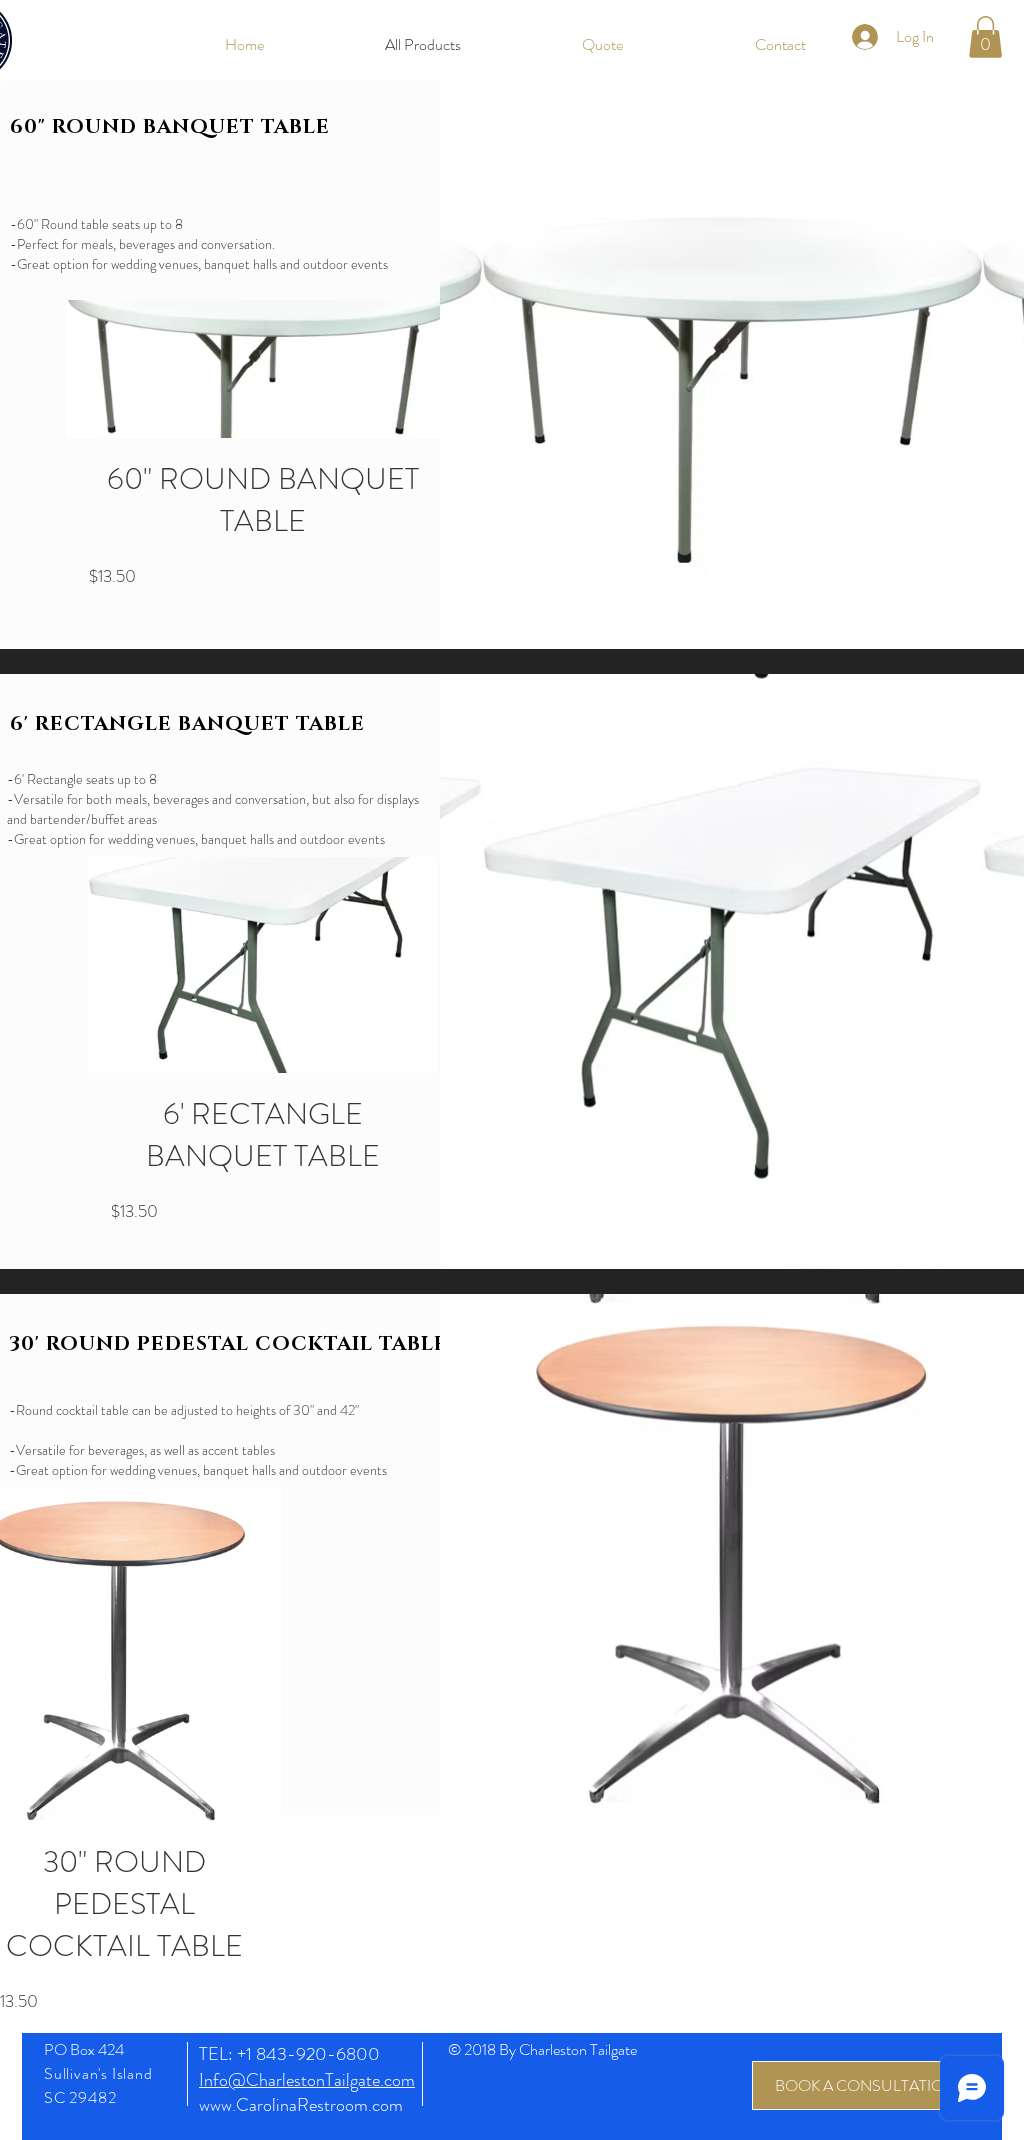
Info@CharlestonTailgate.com (307, 2080)
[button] (985, 37)
